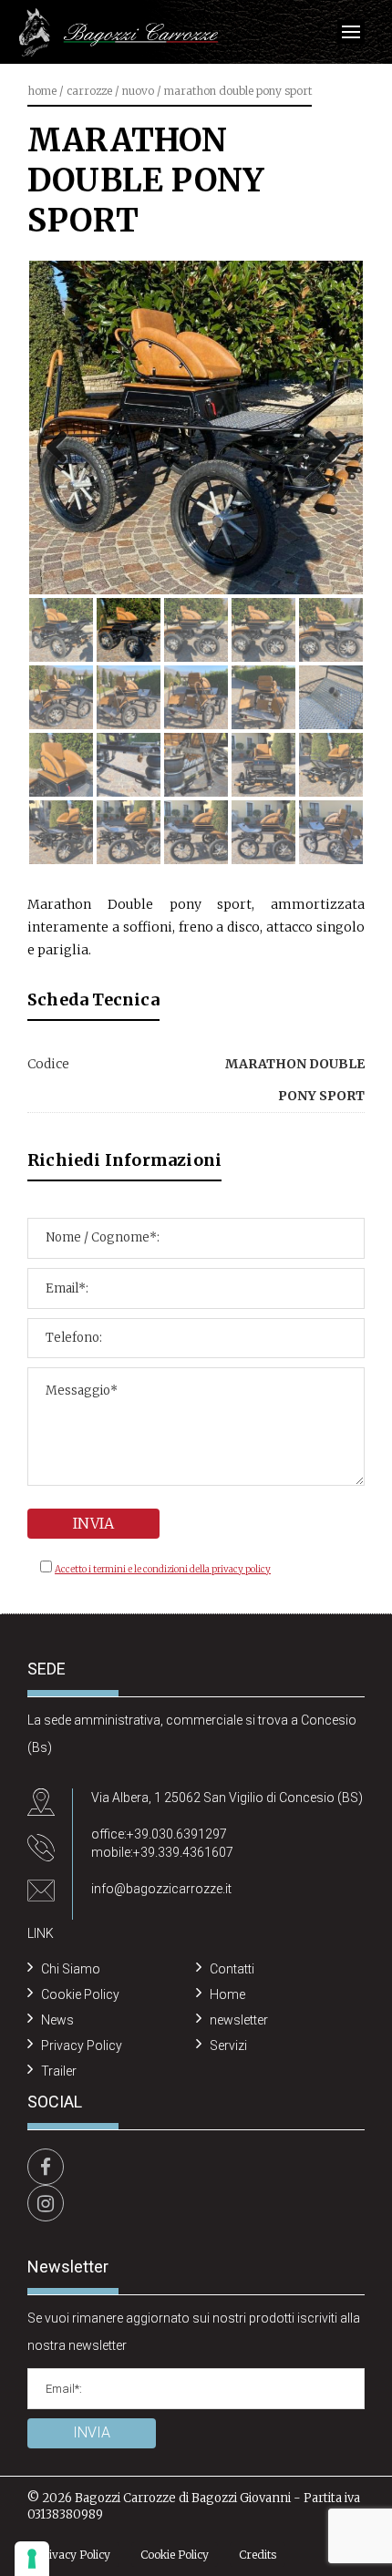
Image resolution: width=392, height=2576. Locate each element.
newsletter (239, 2020)
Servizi (228, 2045)
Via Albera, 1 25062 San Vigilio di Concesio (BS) (227, 1798)
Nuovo (138, 91)
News (57, 2020)
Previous (64, 446)
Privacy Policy (82, 2045)
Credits (258, 2555)
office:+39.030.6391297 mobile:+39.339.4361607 (162, 1843)
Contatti (232, 1969)
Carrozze (89, 91)
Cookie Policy (80, 1994)
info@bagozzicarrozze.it (161, 1889)
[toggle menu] (351, 32)
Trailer (59, 2071)
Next (328, 446)
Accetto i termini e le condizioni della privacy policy (163, 1569)
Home (42, 91)
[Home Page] (119, 33)
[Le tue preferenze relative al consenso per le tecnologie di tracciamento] (32, 2559)
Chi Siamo (71, 1969)
